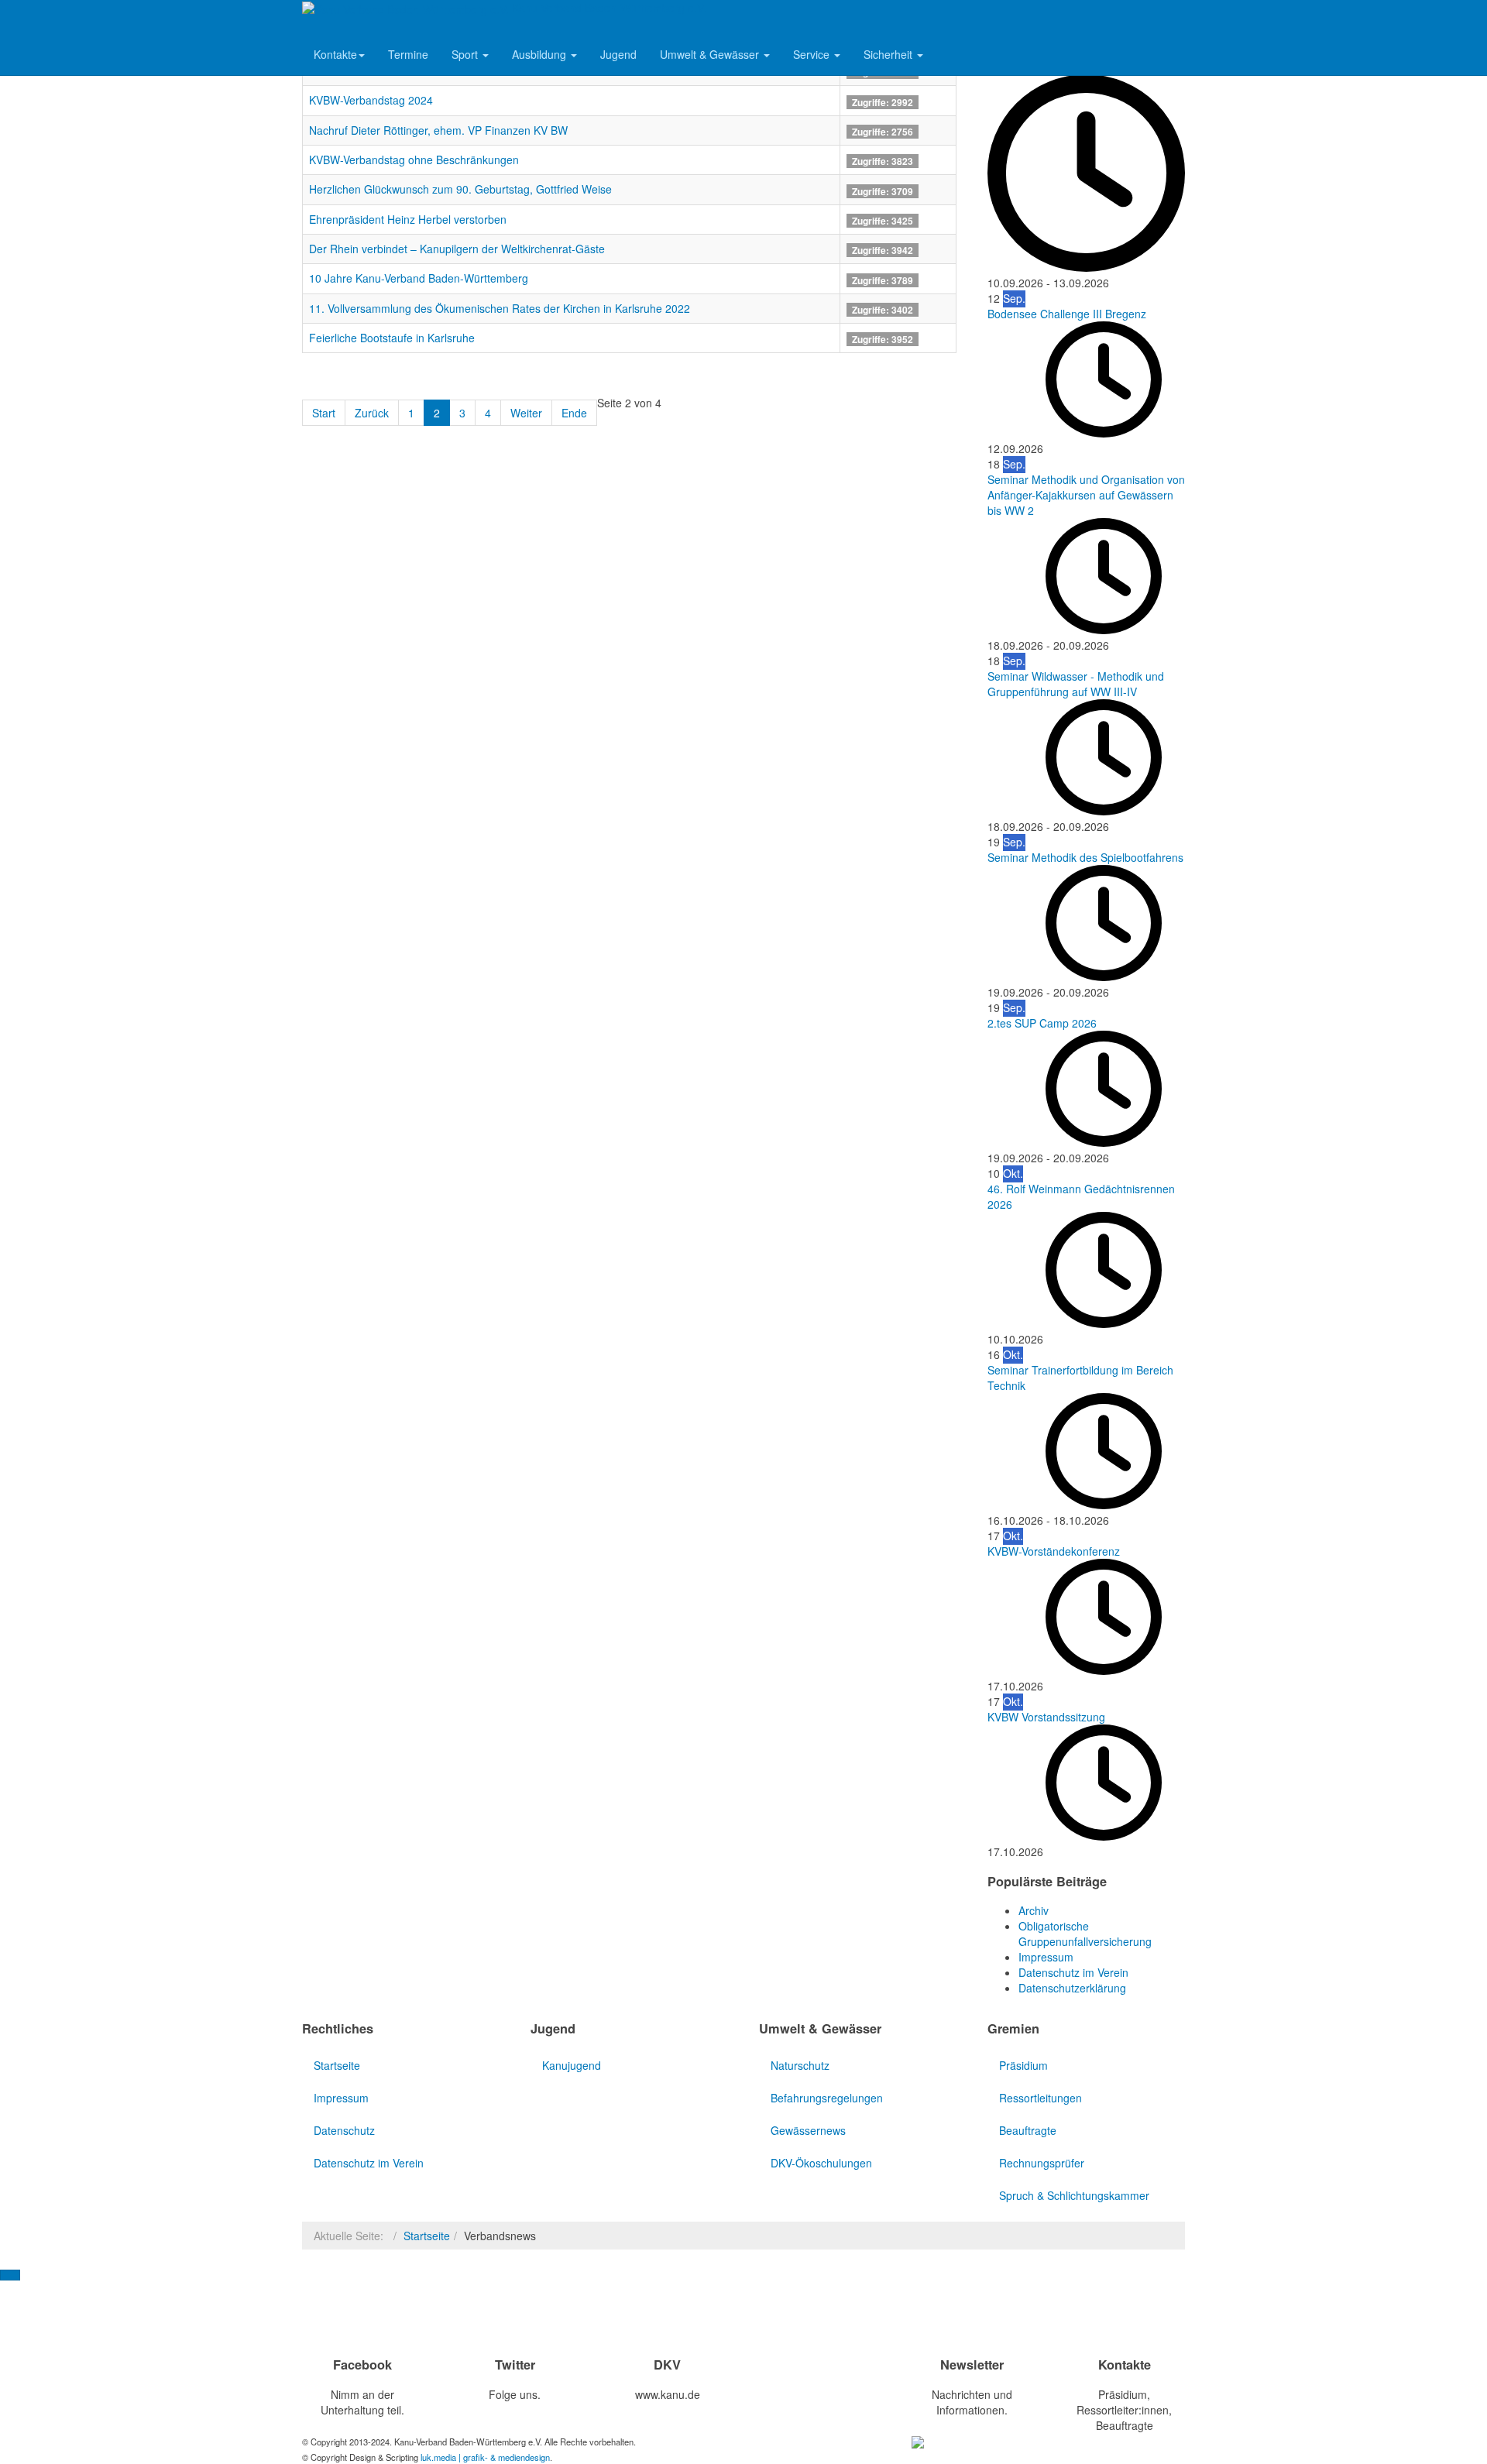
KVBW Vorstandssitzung (1046, 1717)
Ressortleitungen (1041, 2098)
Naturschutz (800, 2065)
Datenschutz (344, 2130)
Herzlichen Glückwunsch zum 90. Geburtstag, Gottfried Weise (460, 189)
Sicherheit (889, 54)
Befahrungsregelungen (827, 2098)
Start (324, 413)
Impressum (341, 2098)
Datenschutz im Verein (369, 2163)
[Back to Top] (10, 2275)
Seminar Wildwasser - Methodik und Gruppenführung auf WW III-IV (1076, 684)
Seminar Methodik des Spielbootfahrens (1085, 857)
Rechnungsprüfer (1042, 2163)
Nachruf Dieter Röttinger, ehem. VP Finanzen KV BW (438, 130)
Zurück (372, 413)
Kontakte (335, 54)
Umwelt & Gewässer (711, 54)
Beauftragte (1028, 2130)
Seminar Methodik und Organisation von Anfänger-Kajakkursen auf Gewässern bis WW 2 (1086, 495)
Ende (574, 413)
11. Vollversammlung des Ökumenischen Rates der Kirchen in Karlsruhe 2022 (500, 308)
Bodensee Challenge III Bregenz (1067, 314)
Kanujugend (572, 2065)
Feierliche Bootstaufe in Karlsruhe (392, 338)
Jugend (618, 54)
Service (813, 54)
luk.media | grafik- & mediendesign (485, 2457)
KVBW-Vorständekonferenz (1054, 1551)
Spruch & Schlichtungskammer (1074, 2195)
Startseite (337, 2065)
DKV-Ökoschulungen (821, 2163)
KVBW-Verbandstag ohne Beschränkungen (414, 160)
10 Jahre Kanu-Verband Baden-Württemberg (419, 278)
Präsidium (1023, 2065)
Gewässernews (808, 2130)
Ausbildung (541, 54)
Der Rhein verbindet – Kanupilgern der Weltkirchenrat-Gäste (457, 249)
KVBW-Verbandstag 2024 (371, 100)
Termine (408, 54)
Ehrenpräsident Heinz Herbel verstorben (408, 219)
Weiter (526, 413)
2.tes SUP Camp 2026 (1042, 1023)
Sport (466, 54)
